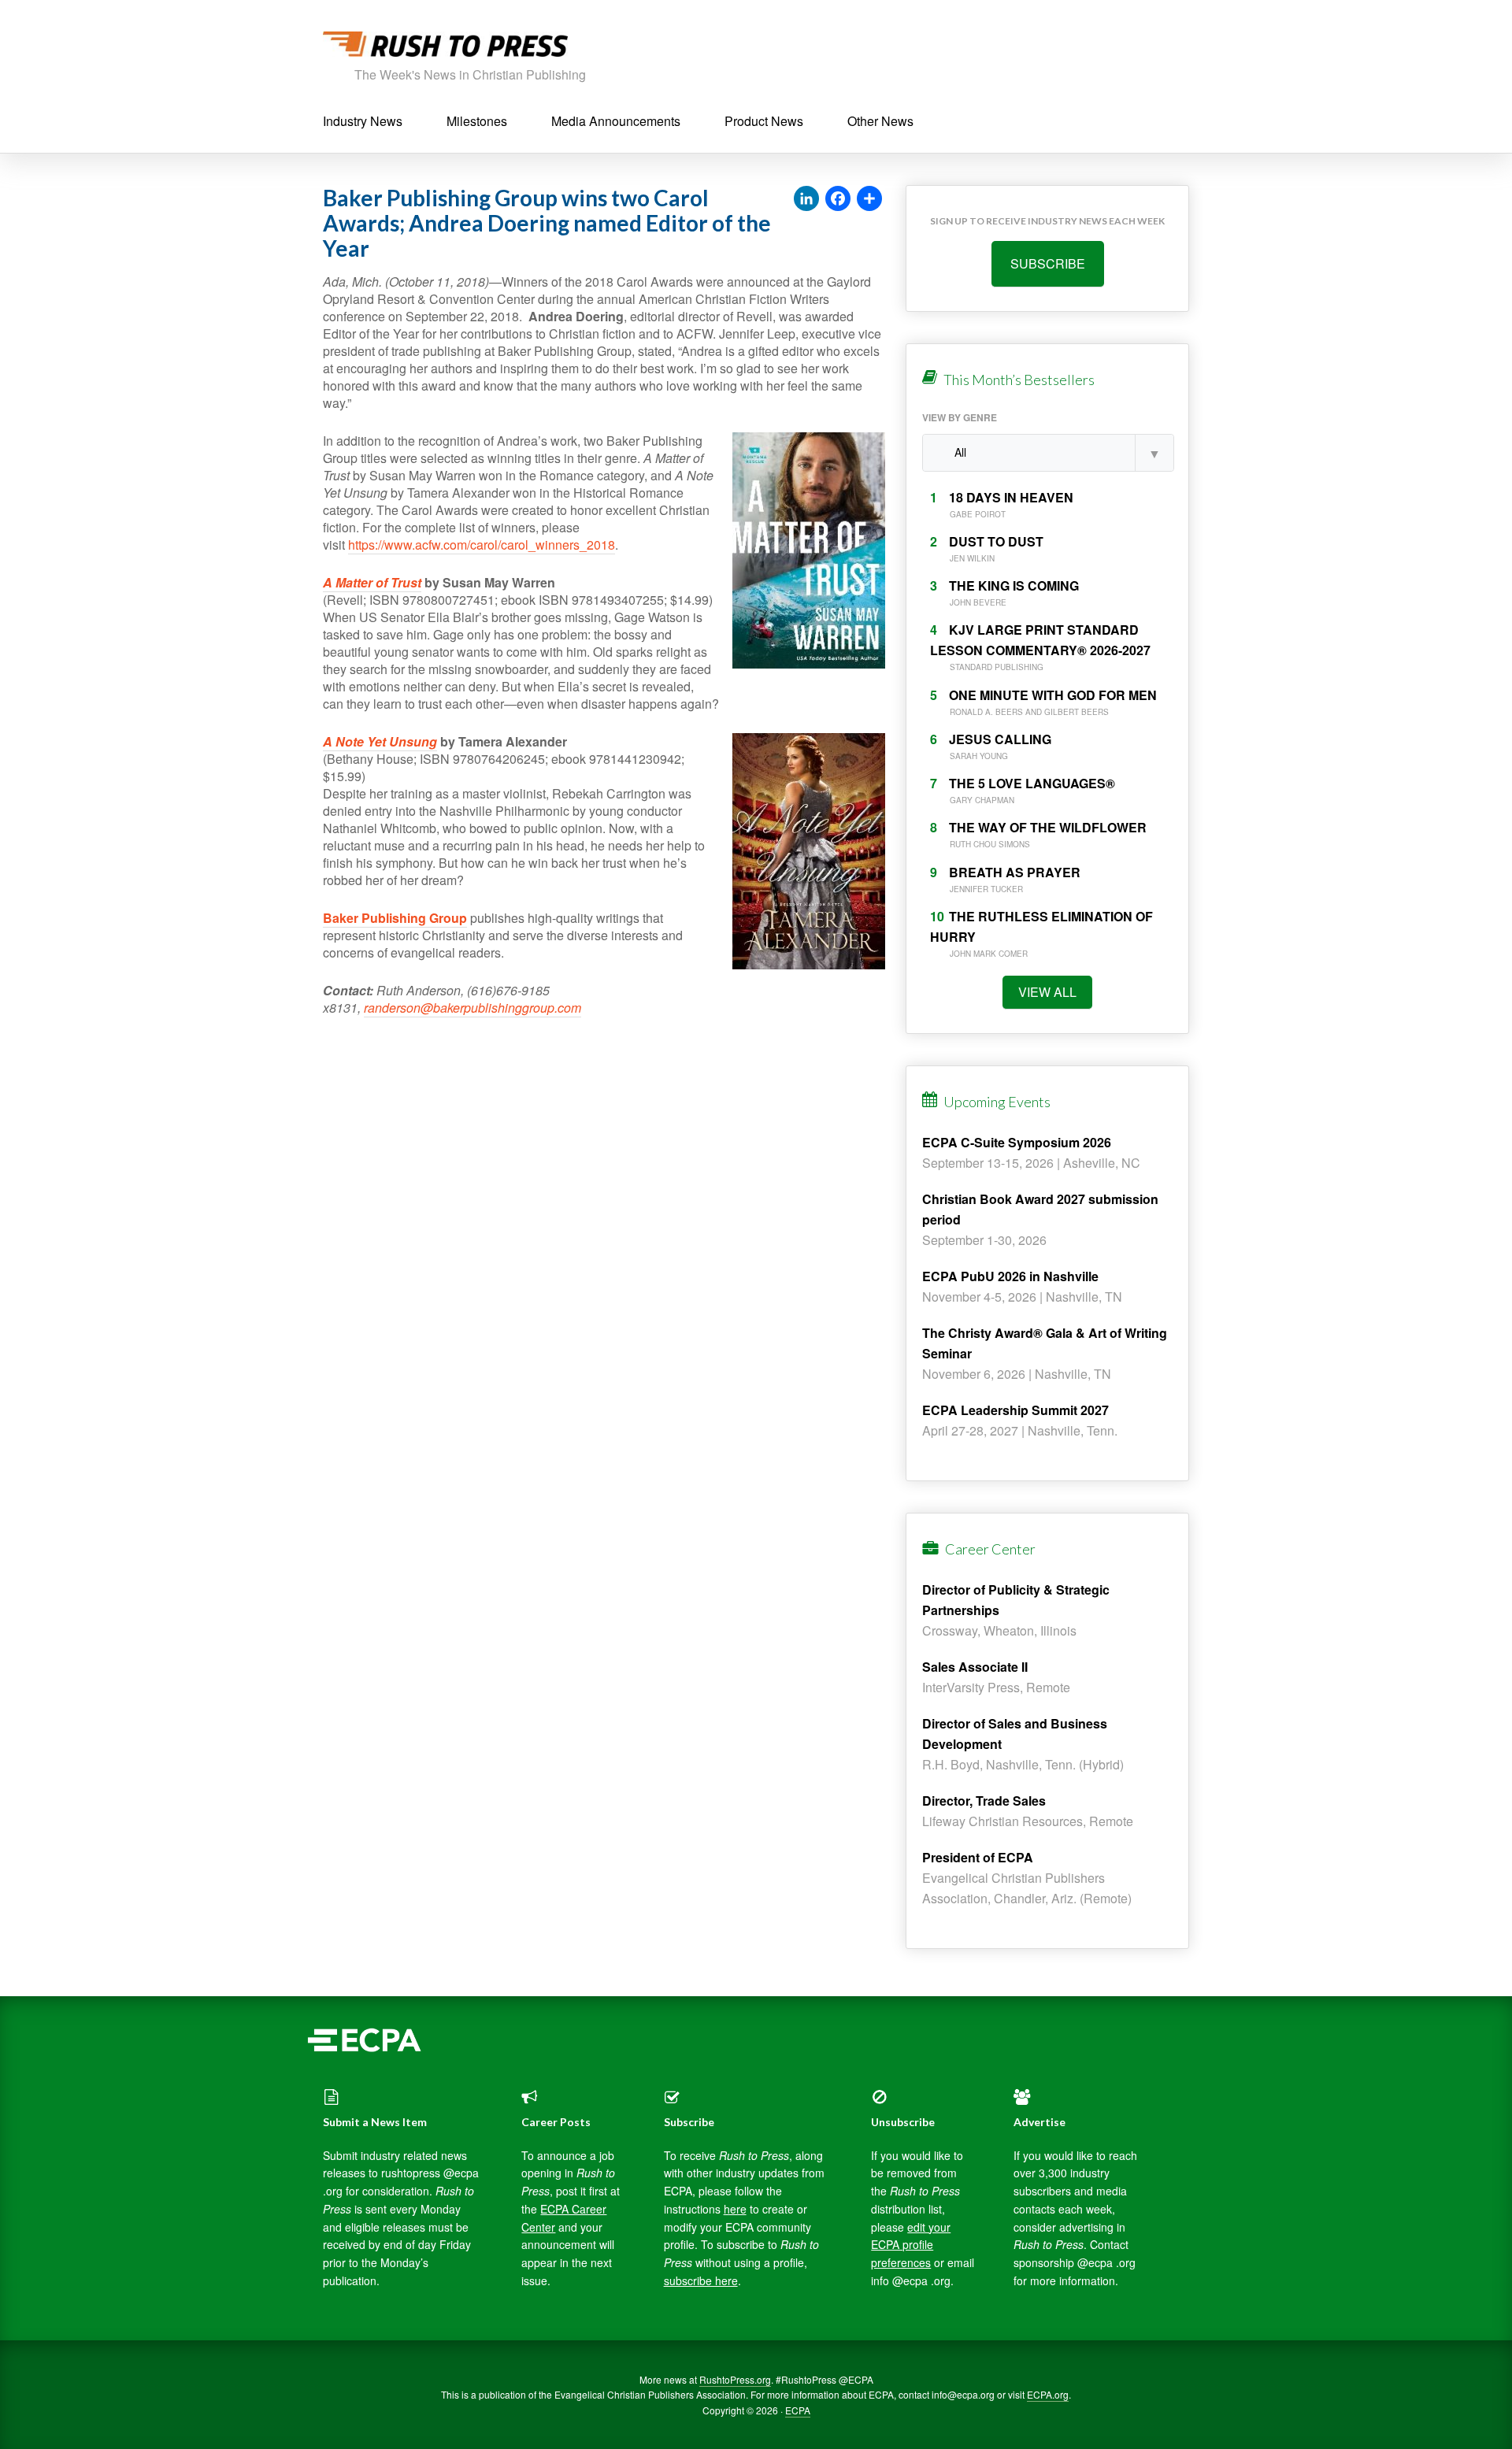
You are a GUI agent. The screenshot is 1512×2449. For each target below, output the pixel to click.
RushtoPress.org (735, 2379)
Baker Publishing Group (395, 918)
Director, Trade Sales (984, 1801)
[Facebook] (838, 199)
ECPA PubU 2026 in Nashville (1010, 1276)
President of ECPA (978, 1857)
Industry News (363, 121)
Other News (880, 121)
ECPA (798, 2410)
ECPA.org (1048, 2394)
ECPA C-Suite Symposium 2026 (1017, 1142)
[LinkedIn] (806, 199)
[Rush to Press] (445, 48)
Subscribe (1048, 263)
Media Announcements (616, 121)
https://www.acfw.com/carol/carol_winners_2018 (482, 545)
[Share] (869, 199)
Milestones (477, 121)
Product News (764, 121)
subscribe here (701, 2280)
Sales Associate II (975, 1667)
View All (1047, 992)
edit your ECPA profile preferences (911, 2245)
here (735, 2209)
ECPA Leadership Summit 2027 (1015, 1410)
